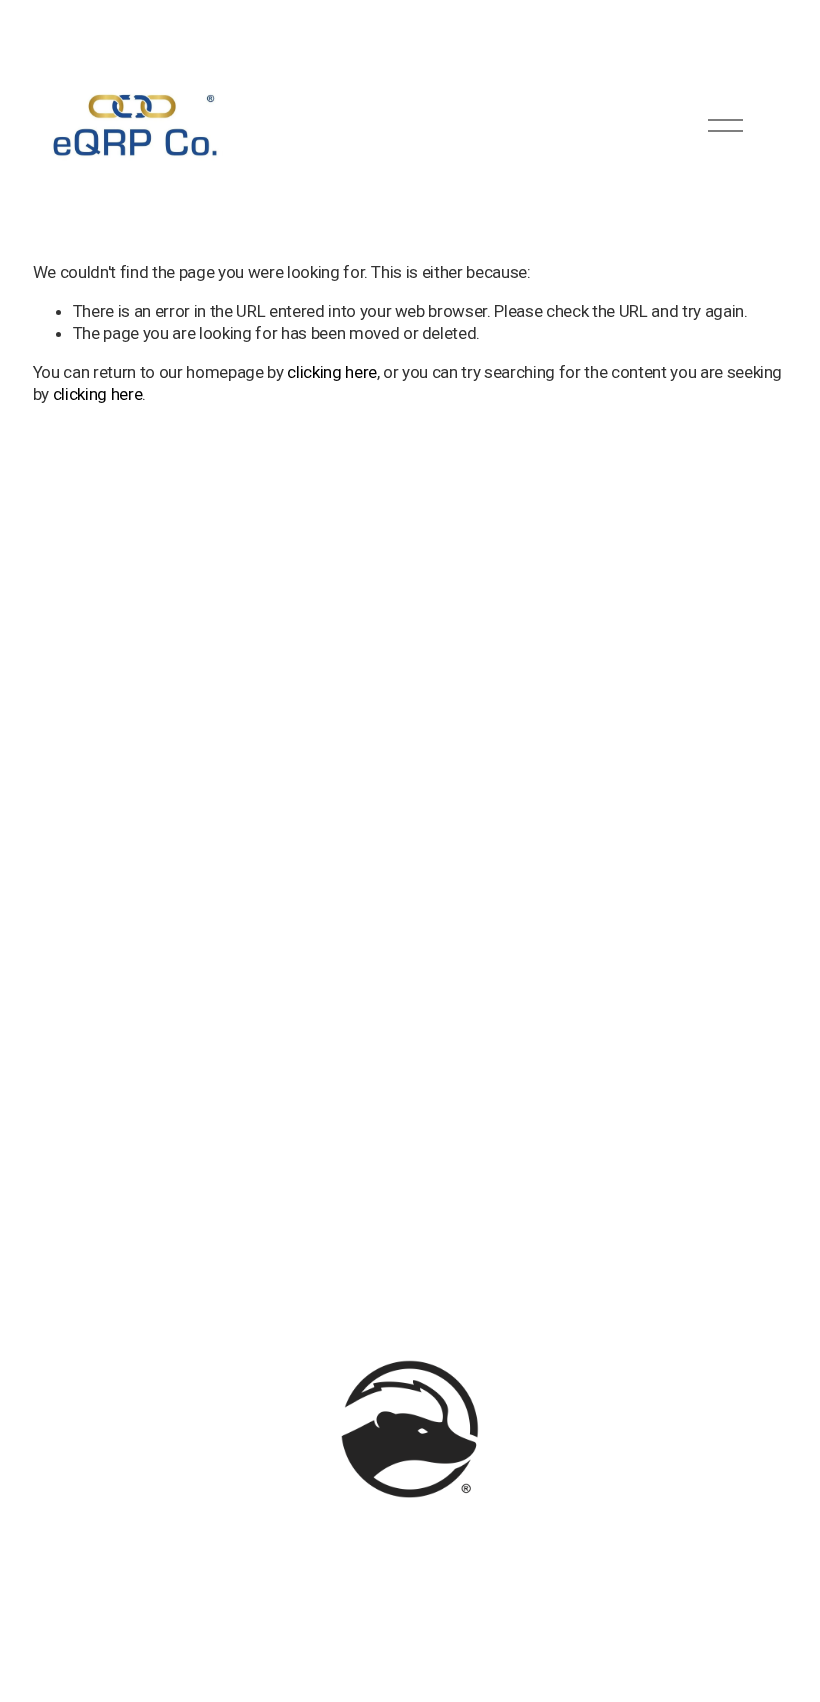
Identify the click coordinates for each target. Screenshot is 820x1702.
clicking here (332, 372)
